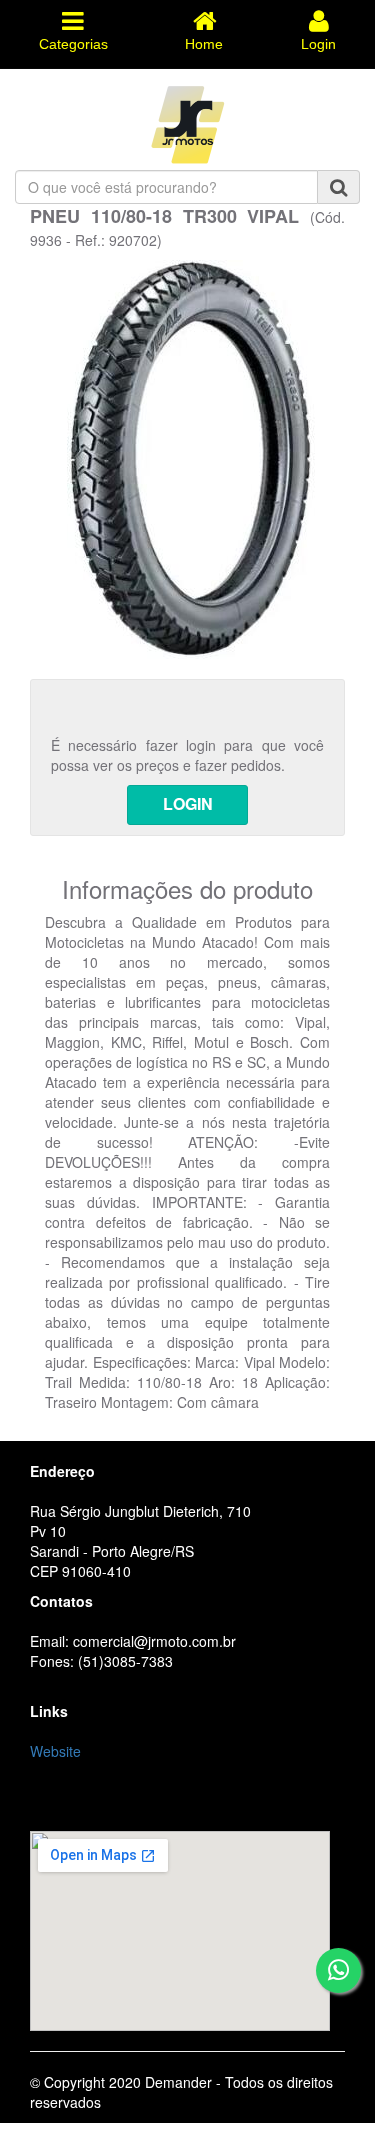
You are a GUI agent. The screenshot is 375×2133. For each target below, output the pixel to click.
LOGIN (188, 803)
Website (55, 1751)
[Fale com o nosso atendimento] (338, 1970)
